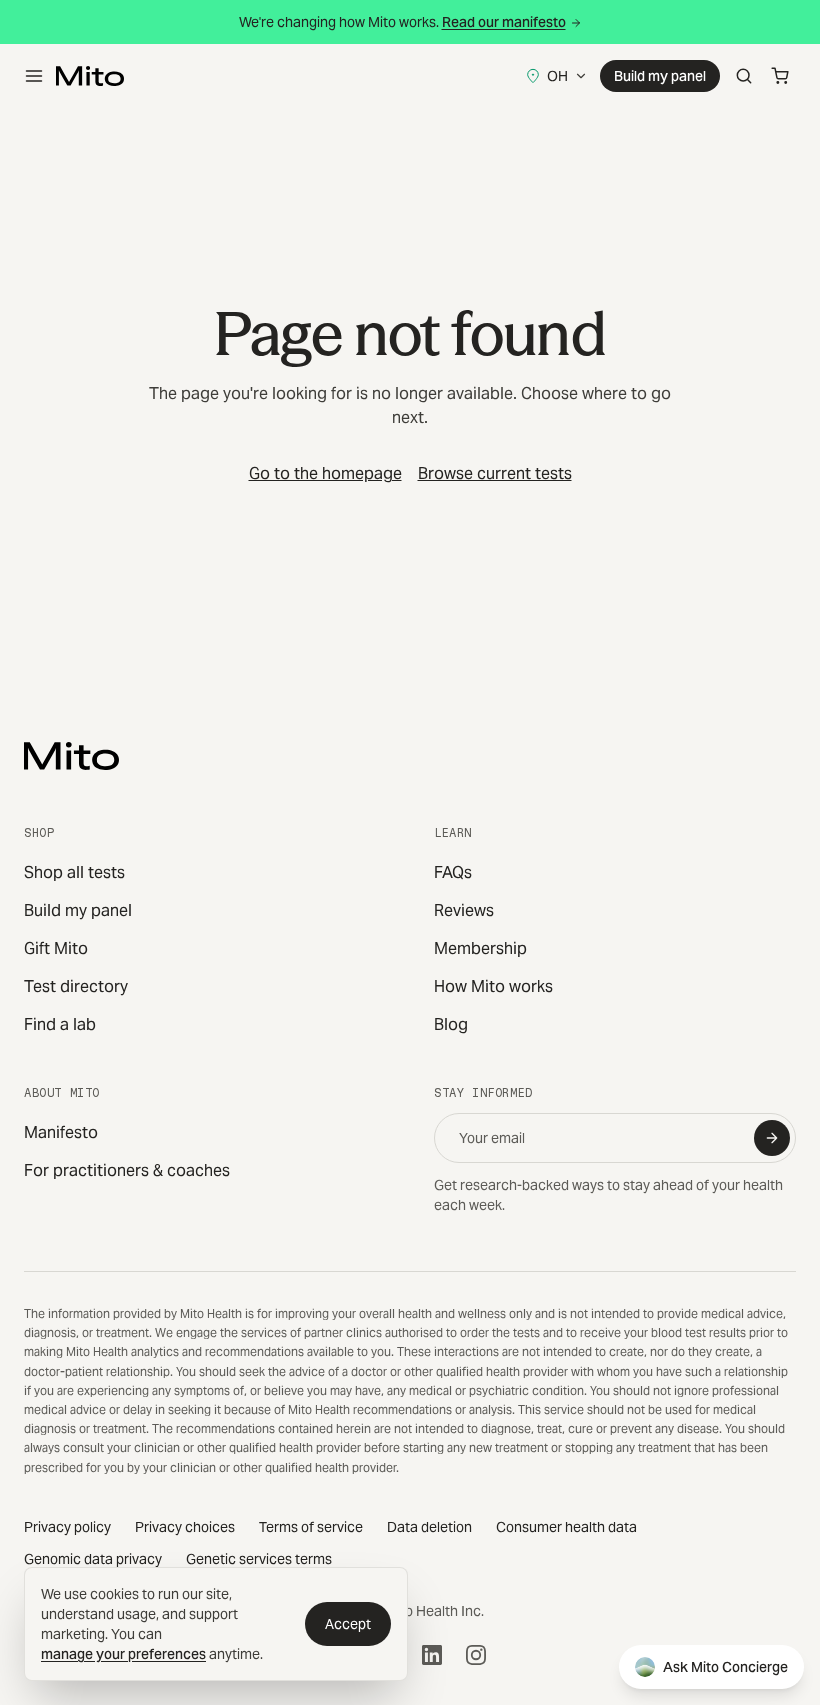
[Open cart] (780, 76)
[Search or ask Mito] (744, 76)
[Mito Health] (71, 756)
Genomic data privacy (93, 1559)
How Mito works (493, 986)
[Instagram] (476, 1655)
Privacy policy (67, 1527)
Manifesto (61, 1132)
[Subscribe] (772, 1138)
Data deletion (429, 1527)
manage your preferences (123, 1654)
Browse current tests (495, 473)
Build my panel (660, 76)
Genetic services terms (259, 1559)
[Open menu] (34, 76)
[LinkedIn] (432, 1655)
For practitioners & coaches (127, 1170)
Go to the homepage (325, 473)
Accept (348, 1624)
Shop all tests (74, 872)
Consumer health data (566, 1527)
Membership (480, 948)
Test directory (76, 986)
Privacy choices (185, 1527)
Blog (451, 1024)
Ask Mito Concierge (725, 1667)
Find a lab (60, 1024)
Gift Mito (56, 948)
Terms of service (311, 1527)
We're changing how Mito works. (402, 22)
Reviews (464, 910)
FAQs (453, 872)
